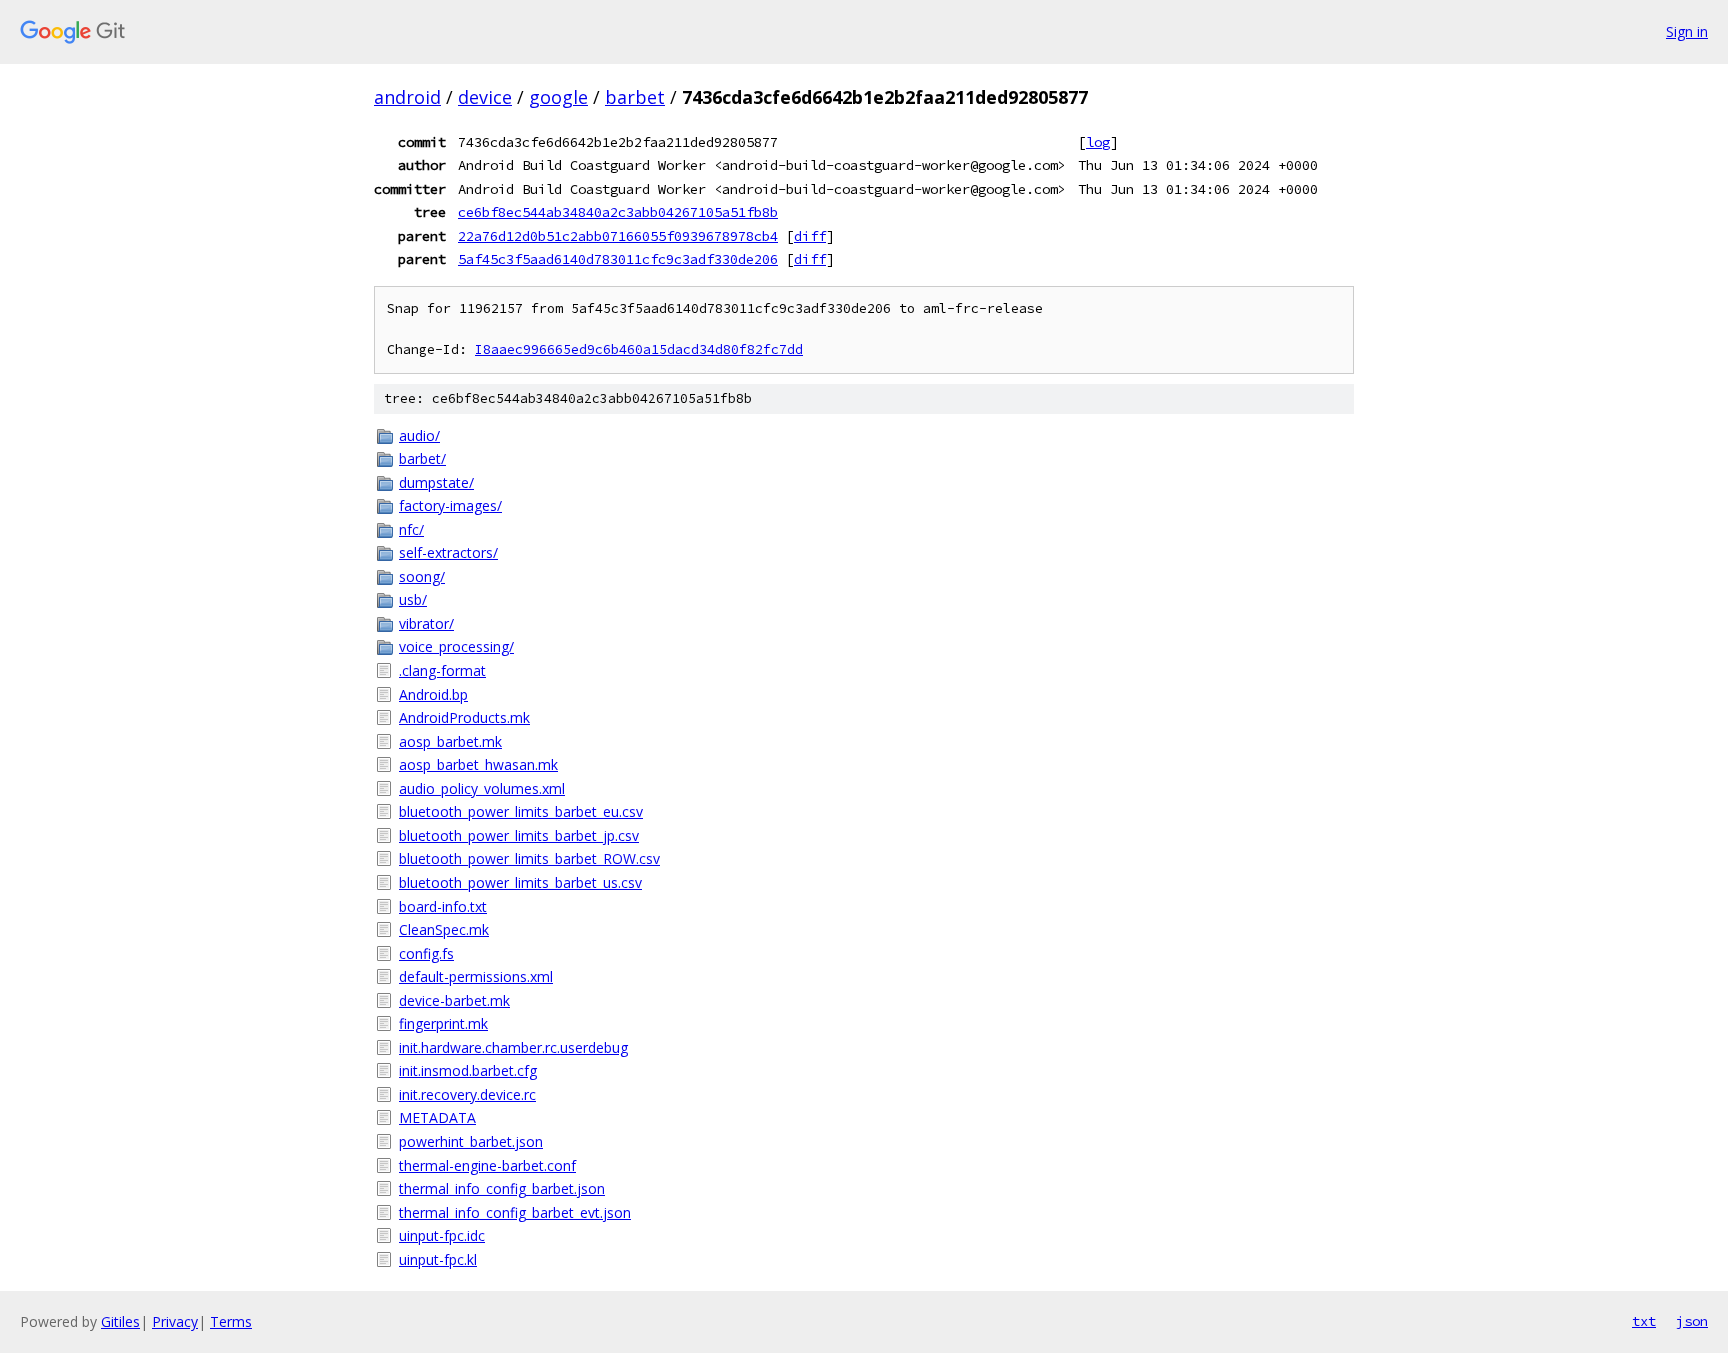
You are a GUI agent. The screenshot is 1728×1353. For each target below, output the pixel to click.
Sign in (1687, 31)
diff (810, 236)
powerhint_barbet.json (471, 1141)
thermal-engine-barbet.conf (487, 1165)
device (485, 97)
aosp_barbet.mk (450, 741)
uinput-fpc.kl (438, 1259)
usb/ (413, 599)
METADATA (437, 1117)
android (407, 97)
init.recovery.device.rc (467, 1094)
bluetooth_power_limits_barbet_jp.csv (519, 835)
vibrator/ (426, 623)
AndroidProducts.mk (464, 717)
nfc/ (411, 529)
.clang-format (442, 670)
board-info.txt (443, 906)
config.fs (426, 953)
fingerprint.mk (443, 1023)
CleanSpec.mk (444, 929)
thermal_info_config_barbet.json (502, 1188)
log (1098, 142)
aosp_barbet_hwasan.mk (478, 764)
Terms (231, 1321)
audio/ (419, 435)
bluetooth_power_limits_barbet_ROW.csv (529, 858)
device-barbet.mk (454, 1000)
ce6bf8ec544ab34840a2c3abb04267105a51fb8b (618, 212)
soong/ (422, 576)
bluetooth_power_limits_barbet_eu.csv (521, 811)
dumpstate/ (436, 482)
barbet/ (422, 458)
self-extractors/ (448, 552)
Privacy (175, 1321)
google (558, 97)
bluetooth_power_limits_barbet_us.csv (520, 882)
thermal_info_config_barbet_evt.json (515, 1212)
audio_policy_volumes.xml (482, 788)
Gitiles (120, 1321)
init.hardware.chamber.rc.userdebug (513, 1047)
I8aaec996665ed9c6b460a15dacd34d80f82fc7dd (639, 349)
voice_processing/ (456, 646)
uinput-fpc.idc (442, 1235)
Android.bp (433, 694)
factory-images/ (450, 505)
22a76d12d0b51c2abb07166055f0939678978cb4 (618, 236)
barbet (635, 97)
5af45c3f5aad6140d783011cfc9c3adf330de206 (618, 259)
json (1692, 1321)
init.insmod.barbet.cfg (468, 1070)
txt (1644, 1321)
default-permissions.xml (476, 976)
